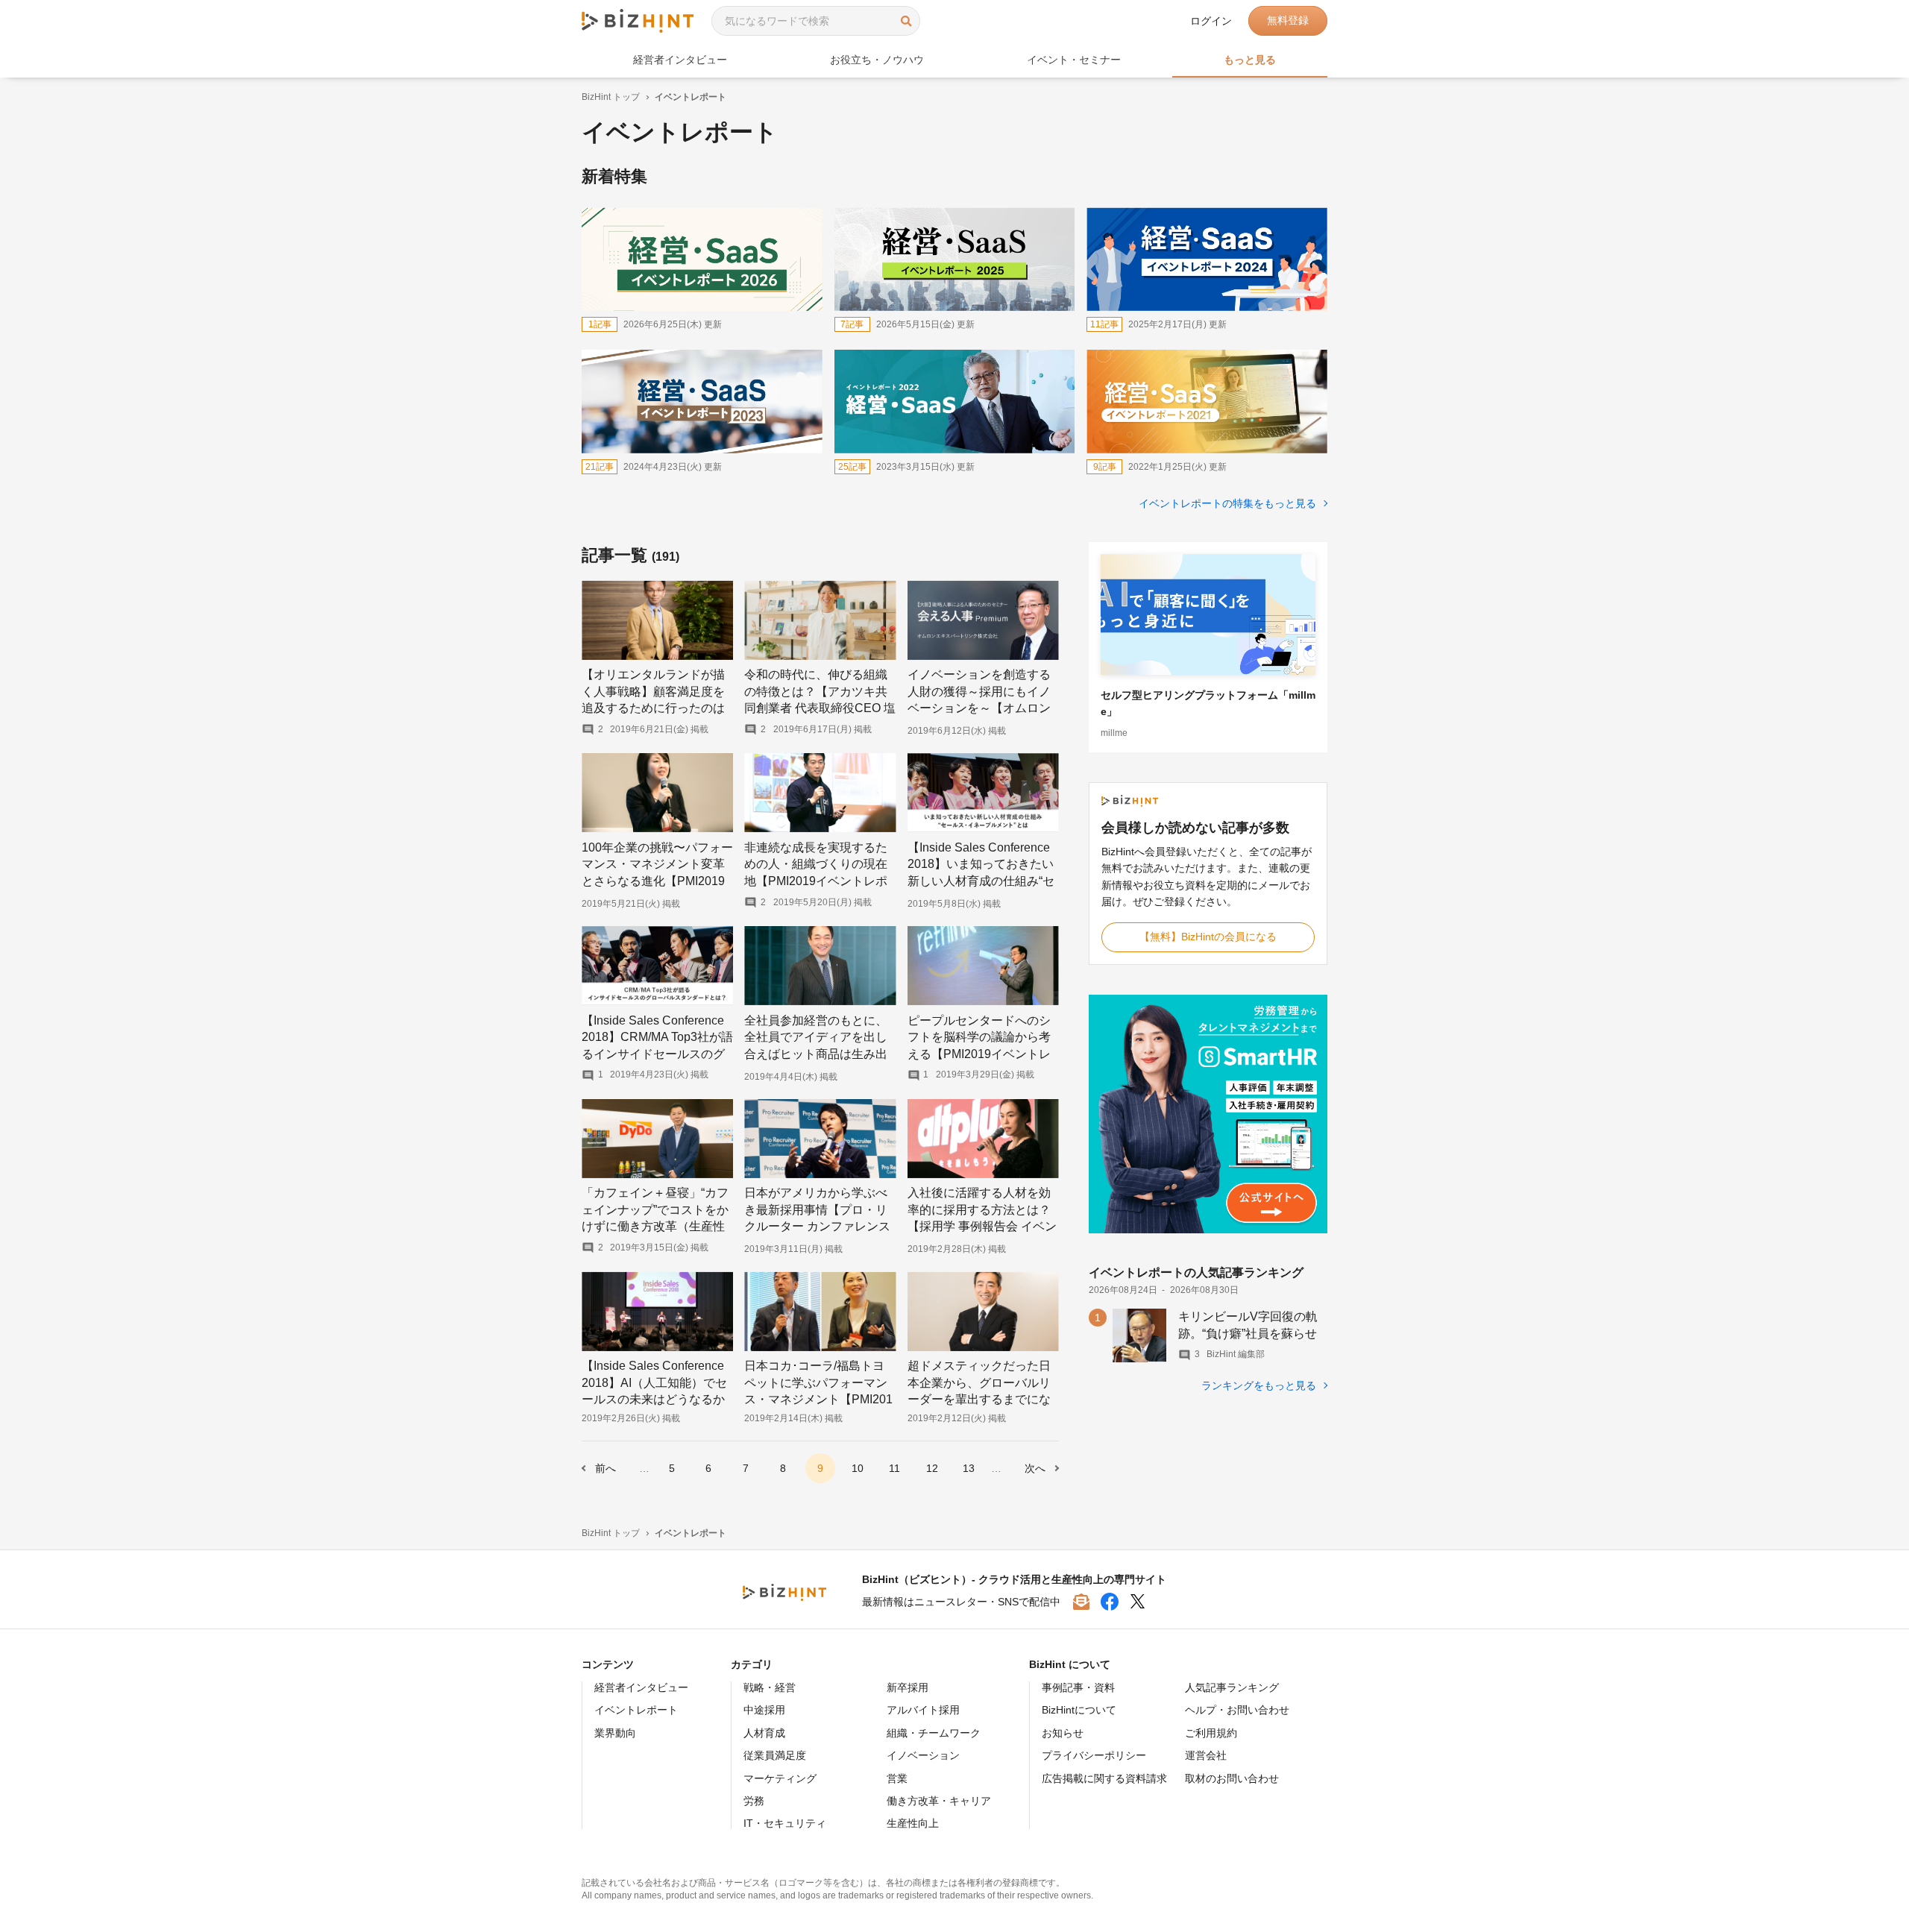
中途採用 (764, 1710)
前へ (606, 1468)
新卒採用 (908, 1687)
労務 (754, 1801)
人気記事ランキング (1232, 1687)
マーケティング (780, 1778)
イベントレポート (636, 1710)
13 (969, 1468)
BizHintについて (1079, 1710)
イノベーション (923, 1755)
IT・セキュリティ (785, 1823)
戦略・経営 (770, 1687)
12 (932, 1468)
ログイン (1211, 21)
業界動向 (615, 1733)
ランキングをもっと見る (1260, 1385)
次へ (1035, 1468)
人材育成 (764, 1733)
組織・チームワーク (934, 1733)
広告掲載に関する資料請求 (1104, 1778)
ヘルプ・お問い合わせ (1237, 1710)
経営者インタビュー (641, 1687)
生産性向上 (913, 1823)
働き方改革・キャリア (939, 1801)
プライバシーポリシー (1094, 1755)
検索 (906, 21)
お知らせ (1063, 1733)
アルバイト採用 (923, 1710)
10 (858, 1468)
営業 (897, 1778)
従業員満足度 (775, 1755)
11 (894, 1468)
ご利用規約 (1211, 1733)
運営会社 (1206, 1755)
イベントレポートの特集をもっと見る (1229, 503)
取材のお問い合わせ (1232, 1778)
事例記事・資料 (1078, 1687)
